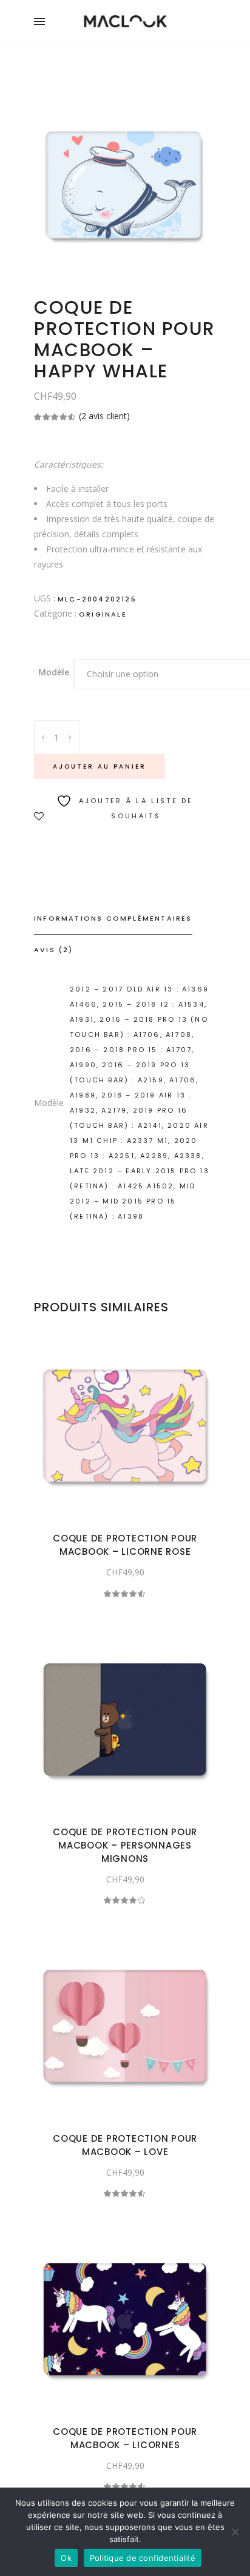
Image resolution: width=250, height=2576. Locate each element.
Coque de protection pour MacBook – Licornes (125, 2438)
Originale (103, 614)
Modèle (54, 672)
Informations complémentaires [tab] (113, 918)
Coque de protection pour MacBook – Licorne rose (125, 1545)
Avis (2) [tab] (54, 950)
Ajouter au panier (100, 767)
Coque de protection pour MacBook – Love (125, 2145)
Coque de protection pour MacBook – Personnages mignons (125, 1845)
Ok (66, 2558)
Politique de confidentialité (143, 2558)
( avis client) (104, 416)
